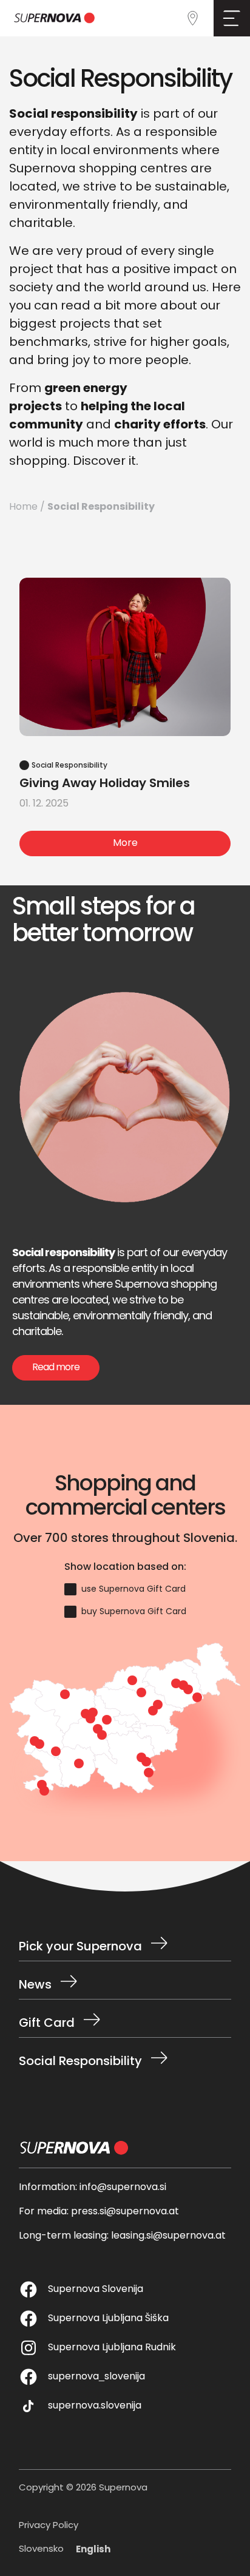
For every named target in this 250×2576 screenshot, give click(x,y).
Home (23, 507)
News (35, 1986)
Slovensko (41, 2550)
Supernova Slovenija (96, 2290)
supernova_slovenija (96, 2377)
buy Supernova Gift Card (134, 1612)
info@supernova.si (123, 2188)
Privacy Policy (49, 2527)
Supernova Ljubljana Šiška (108, 2319)
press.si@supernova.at (125, 2212)
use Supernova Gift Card (133, 1590)
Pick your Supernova (80, 1947)
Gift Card (47, 2024)
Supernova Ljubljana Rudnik (112, 2348)
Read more (56, 1368)
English (93, 2550)
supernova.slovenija (95, 2406)
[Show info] (141, 1692)
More (125, 843)
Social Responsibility (80, 2060)
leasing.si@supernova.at (168, 2236)
